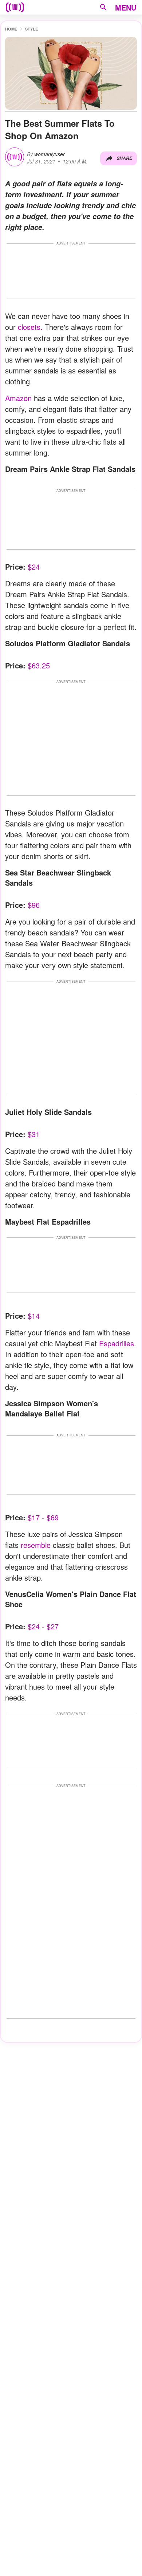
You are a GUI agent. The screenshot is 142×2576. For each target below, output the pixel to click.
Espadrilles (117, 1343)
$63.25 (39, 665)
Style (31, 29)
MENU (126, 7)
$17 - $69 (43, 1517)
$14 (34, 1316)
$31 (34, 1134)
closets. (30, 327)
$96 (34, 905)
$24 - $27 (42, 1626)
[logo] (15, 7)
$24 (34, 567)
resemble (36, 1545)
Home (11, 29)
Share (124, 158)
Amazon (18, 398)
